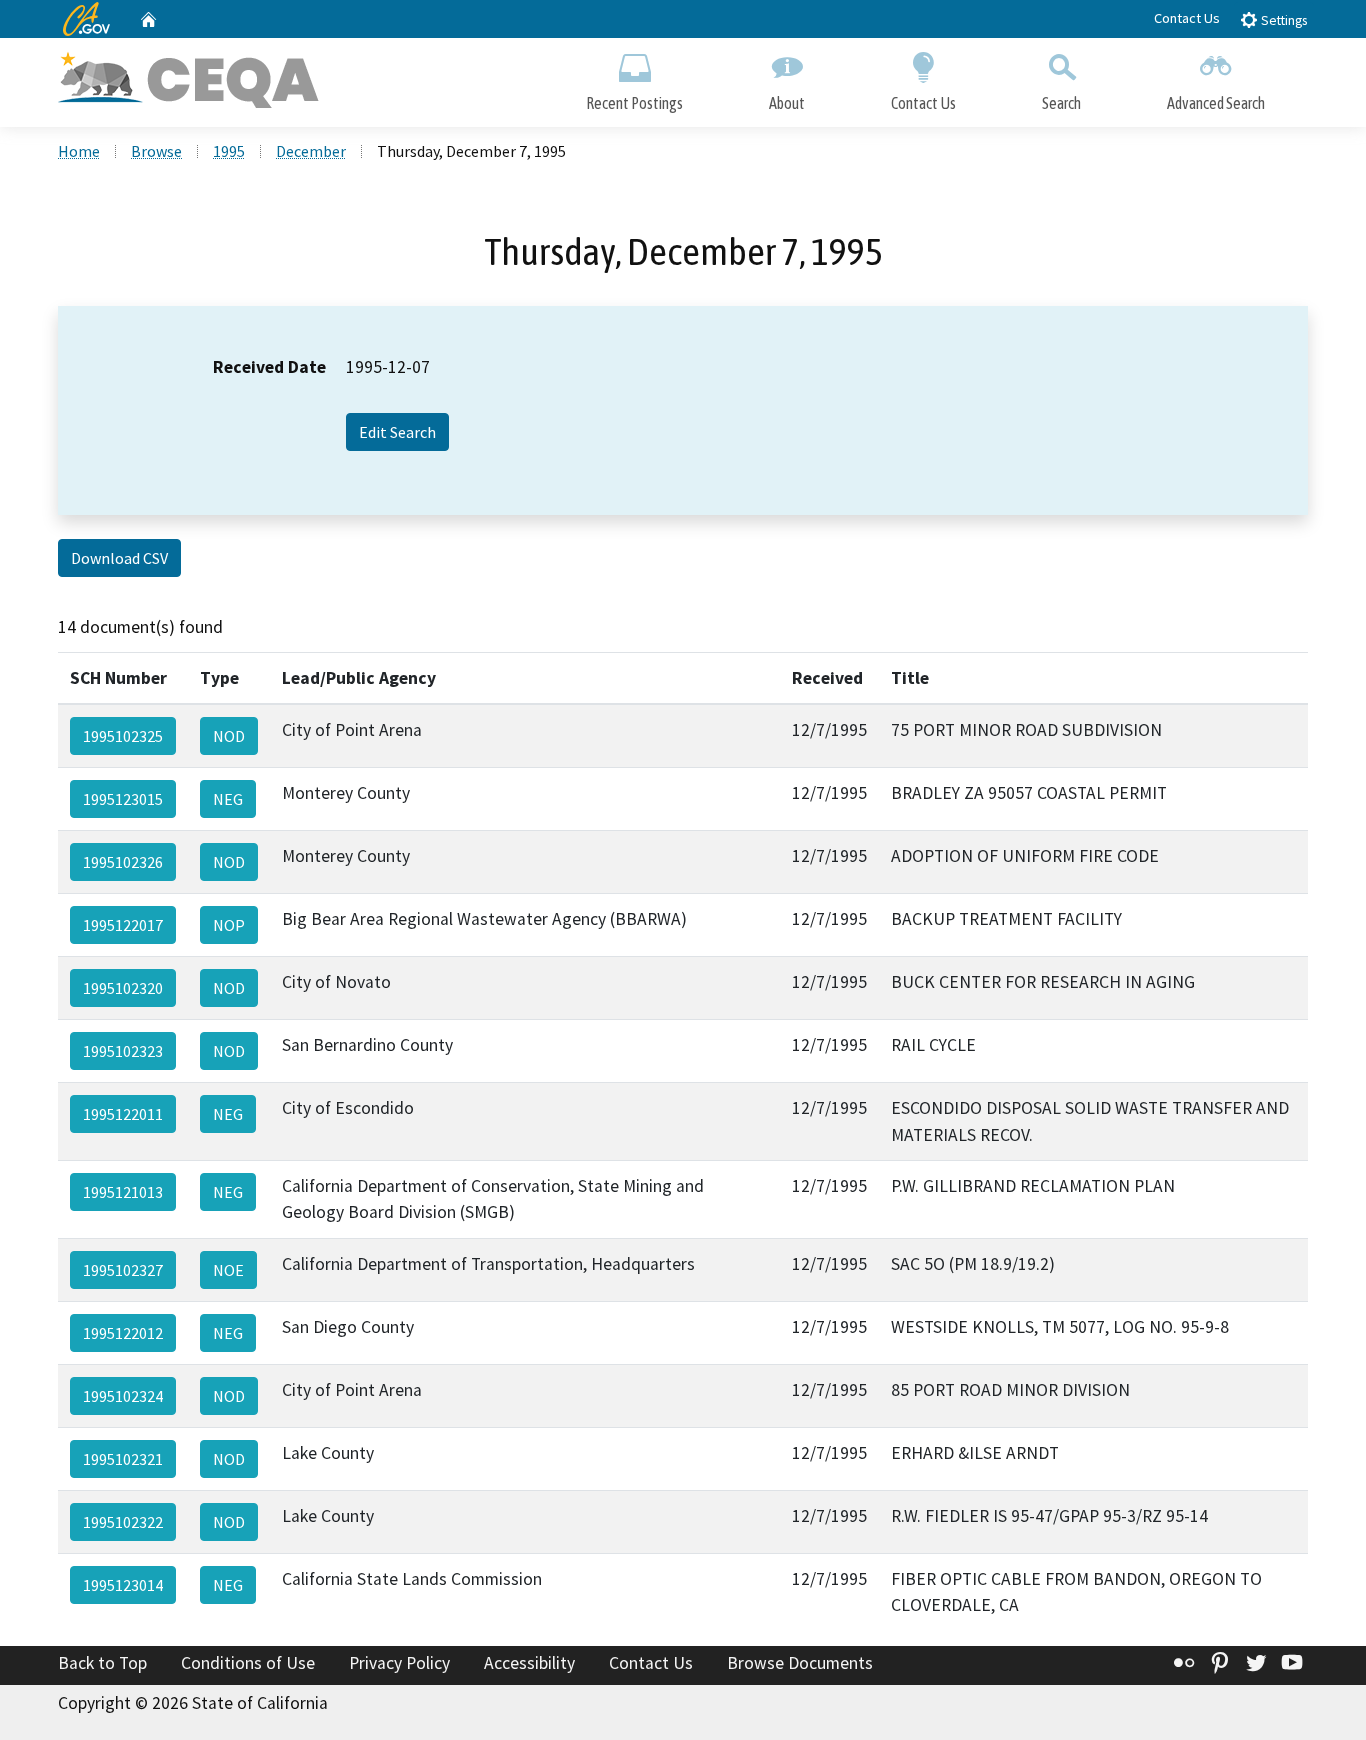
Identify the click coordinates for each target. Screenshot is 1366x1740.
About (787, 103)
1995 (229, 151)
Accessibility (529, 1663)
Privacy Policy (399, 1663)
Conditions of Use (248, 1663)
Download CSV (119, 558)
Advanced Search (1216, 103)
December (311, 151)
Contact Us (1187, 18)
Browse (156, 151)
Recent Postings (634, 103)
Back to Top (102, 1663)
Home (79, 151)
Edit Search (397, 432)
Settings (1282, 20)
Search (1061, 103)
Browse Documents (800, 1663)
